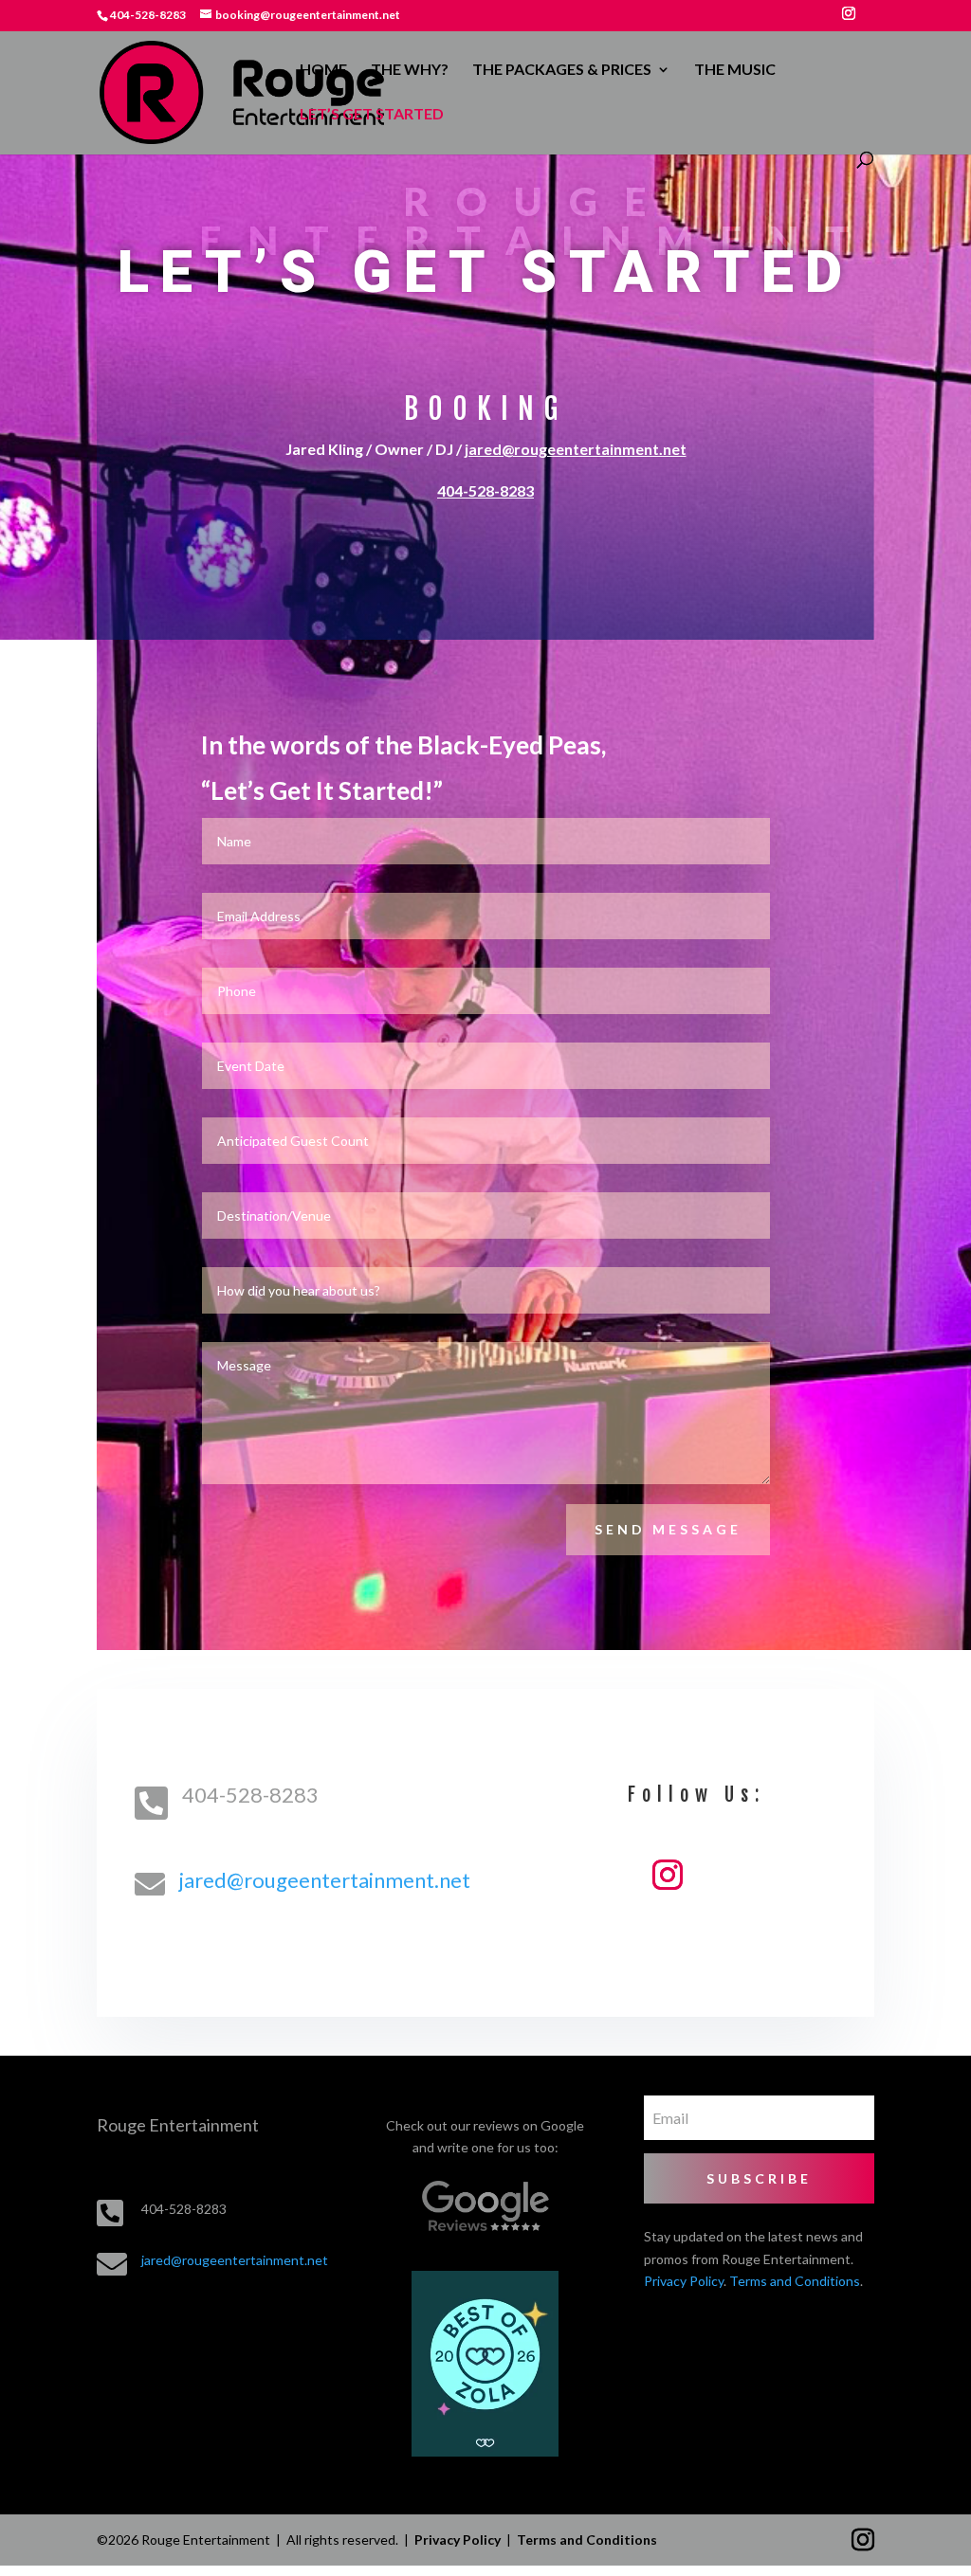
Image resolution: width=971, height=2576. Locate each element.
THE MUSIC (735, 70)
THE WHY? (410, 70)
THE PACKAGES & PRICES (562, 70)
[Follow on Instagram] (668, 1875)
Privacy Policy (684, 2281)
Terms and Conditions (795, 2281)
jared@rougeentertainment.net (576, 449)
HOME (323, 70)
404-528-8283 (485, 490)
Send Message (668, 1529)
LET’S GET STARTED (372, 115)
